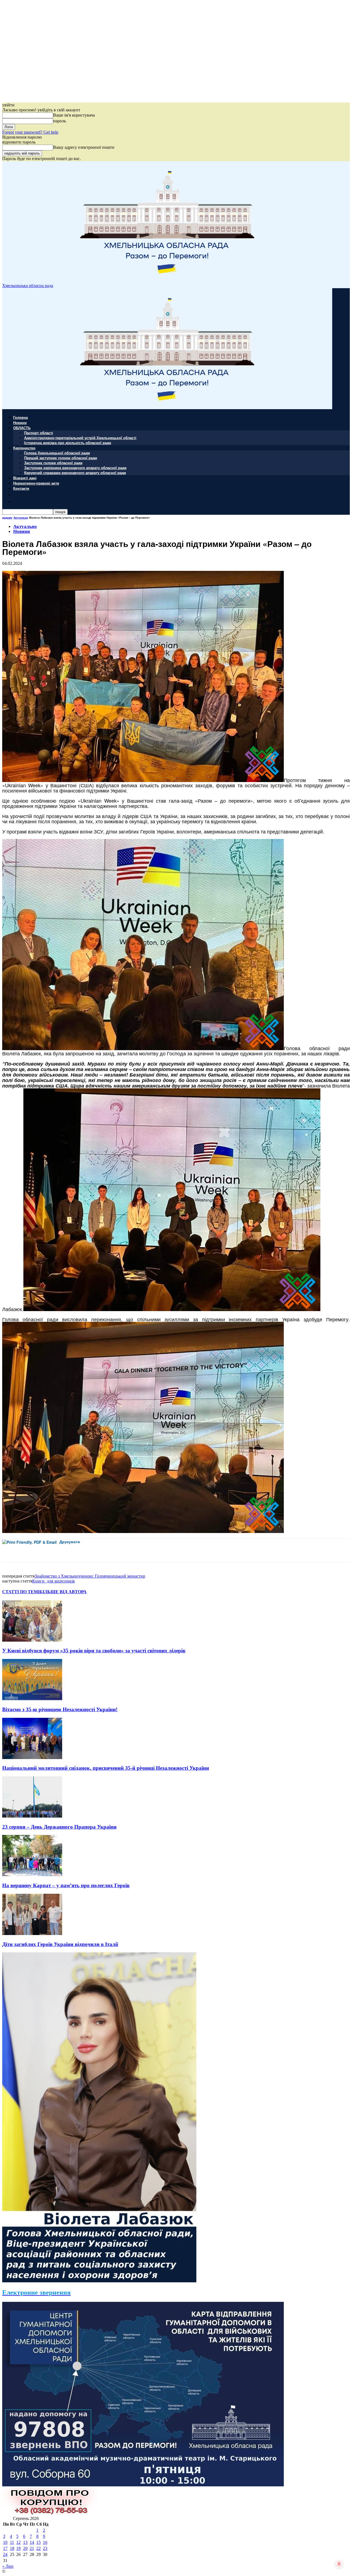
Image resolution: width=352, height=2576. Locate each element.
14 (32, 2542)
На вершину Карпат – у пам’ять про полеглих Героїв (66, 1885)
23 (45, 2548)
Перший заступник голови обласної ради (61, 458)
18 (12, 2548)
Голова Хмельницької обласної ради (57, 453)
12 (18, 2542)
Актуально (21, 518)
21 (32, 2548)
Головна (20, 417)
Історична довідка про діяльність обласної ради (68, 443)
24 (5, 2554)
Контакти (21, 488)
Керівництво (24, 448)
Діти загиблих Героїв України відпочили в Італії (60, 1944)
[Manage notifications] (339, 2564)
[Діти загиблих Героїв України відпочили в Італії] (32, 1934)
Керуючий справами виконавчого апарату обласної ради (75, 473)
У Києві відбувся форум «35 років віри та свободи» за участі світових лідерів (94, 1651)
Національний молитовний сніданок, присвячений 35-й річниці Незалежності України (106, 1768)
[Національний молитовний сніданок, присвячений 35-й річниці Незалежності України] (32, 1758)
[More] (123, 1550)
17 (5, 2548)
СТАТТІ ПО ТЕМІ (21, 1592)
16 (45, 2542)
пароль (60, 121)
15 (38, 2542)
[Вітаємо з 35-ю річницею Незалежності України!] (32, 1699)
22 (38, 2548)
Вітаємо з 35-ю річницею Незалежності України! (60, 1709)
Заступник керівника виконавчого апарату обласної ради (75, 468)
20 (25, 2548)
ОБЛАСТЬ (22, 428)
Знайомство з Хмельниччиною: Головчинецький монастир (90, 1576)
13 (25, 2542)
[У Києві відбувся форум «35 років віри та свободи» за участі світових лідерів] (32, 1640)
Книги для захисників (53, 1581)
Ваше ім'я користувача (74, 115)
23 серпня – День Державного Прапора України (59, 1827)
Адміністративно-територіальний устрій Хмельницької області (80, 438)
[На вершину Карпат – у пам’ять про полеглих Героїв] (32, 1875)
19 (18, 2548)
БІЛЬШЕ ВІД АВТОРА (63, 1592)
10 (5, 2542)
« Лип (8, 2566)
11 (12, 2542)
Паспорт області (39, 433)
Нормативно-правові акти (36, 483)
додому (7, 518)
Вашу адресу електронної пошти (84, 147)
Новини (20, 423)
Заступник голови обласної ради (53, 463)
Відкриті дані (25, 478)
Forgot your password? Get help (30, 132)
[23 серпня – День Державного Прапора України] (32, 1816)
